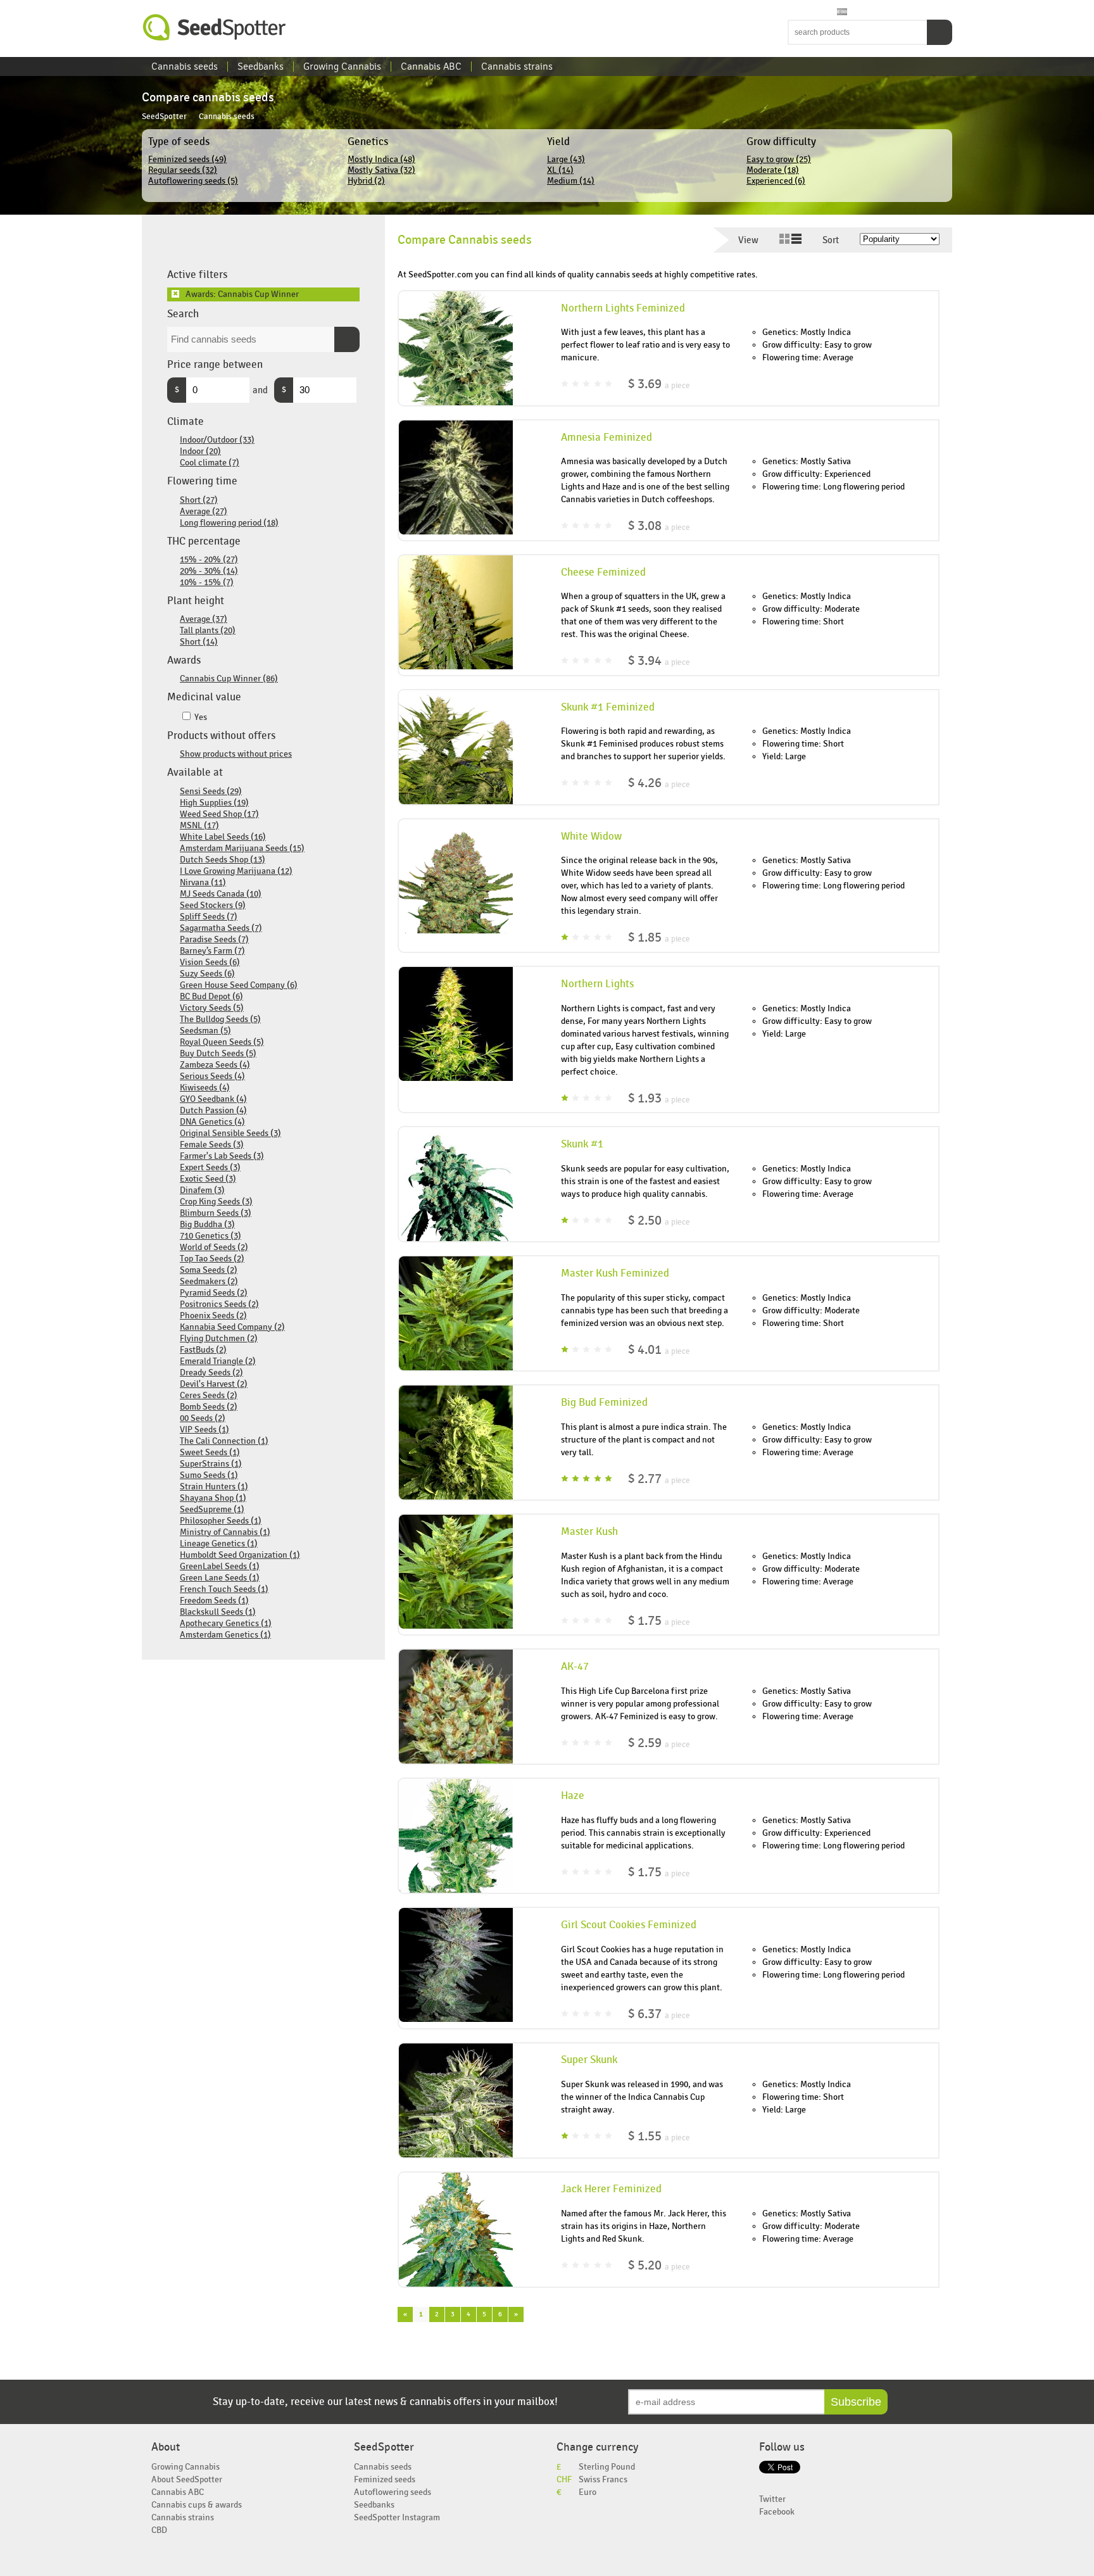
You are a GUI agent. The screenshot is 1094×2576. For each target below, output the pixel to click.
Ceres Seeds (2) (209, 1395)
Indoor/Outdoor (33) (217, 440)
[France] (818, 12)
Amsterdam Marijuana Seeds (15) (242, 848)
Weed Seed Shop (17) (219, 814)
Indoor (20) (200, 451)
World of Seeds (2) (214, 1247)
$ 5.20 (659, 2265)
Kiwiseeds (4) (205, 1088)
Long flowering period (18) (229, 523)
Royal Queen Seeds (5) (222, 1042)
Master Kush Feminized (615, 1273)
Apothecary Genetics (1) (226, 1623)
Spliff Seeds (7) (209, 917)
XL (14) (560, 170)
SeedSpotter (215, 28)
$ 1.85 (659, 938)
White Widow (591, 837)
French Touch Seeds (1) (224, 1589)
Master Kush (589, 1532)
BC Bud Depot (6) (211, 996)
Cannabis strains (517, 66)
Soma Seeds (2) (209, 1270)
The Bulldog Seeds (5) (220, 1019)
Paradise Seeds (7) (214, 939)
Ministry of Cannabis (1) (225, 1532)
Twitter (772, 2499)
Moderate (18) (773, 170)
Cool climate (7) (210, 463)
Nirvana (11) (203, 882)
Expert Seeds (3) (210, 1167)
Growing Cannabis (342, 66)
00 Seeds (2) (203, 1418)
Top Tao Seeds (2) (212, 1259)
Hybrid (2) (366, 181)
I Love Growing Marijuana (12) (236, 871)
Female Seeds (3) (212, 1145)
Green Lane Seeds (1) (220, 1578)
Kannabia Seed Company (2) (232, 1327)
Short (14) (199, 642)
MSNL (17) (199, 825)
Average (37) (204, 619)
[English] (794, 12)
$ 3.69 (659, 384)
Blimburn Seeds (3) (216, 1213)
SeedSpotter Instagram (397, 2517)
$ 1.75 (659, 1621)
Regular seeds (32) (183, 170)
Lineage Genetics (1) (219, 1544)
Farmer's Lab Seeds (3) (222, 1156)
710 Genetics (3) (211, 1236)
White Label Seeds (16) (223, 837)
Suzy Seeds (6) (207, 974)
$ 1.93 (659, 1098)
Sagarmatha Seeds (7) (221, 928)
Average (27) (204, 511)
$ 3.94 (659, 661)
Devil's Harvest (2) (214, 1384)
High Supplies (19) (214, 803)
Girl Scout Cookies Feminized (629, 1925)
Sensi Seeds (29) (211, 791)
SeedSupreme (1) (212, 1509)
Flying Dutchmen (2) (219, 1338)
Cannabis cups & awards (197, 2505)
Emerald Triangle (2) (218, 1361)
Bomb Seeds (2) (209, 1407)
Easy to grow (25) (779, 159)
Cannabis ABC (431, 66)
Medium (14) (571, 181)
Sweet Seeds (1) (210, 1452)
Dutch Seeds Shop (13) (223, 860)
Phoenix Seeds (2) (213, 1316)
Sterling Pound (607, 2467)
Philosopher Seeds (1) (221, 1521)
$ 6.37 (659, 2014)
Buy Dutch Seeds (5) (218, 1053)
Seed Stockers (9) (213, 905)
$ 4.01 (659, 1350)
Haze (573, 1796)
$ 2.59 (659, 1743)
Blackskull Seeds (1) (218, 1612)
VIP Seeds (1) (204, 1430)
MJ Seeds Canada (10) (221, 894)
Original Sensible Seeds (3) (230, 1133)
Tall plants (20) (208, 630)
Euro (588, 2492)
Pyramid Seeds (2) (214, 1293)
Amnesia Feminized (607, 438)
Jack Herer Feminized (611, 2189)
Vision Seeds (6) (210, 962)
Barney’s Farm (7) (212, 951)
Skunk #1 (582, 1144)
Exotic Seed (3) (208, 1179)
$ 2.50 (659, 1221)
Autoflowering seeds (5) (193, 181)
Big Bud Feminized (604, 1403)
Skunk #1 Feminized (608, 707)
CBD (159, 2530)
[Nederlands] (806, 12)
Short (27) (199, 500)
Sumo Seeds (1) (209, 1475)
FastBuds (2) (203, 1350)
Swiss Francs (603, 2479)
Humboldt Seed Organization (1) (240, 1555)
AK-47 (575, 1667)
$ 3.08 (659, 526)
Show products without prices (236, 754)
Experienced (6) (776, 181)
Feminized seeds (385, 2479)
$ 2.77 (659, 1479)
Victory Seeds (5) (212, 1008)
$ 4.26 (659, 783)
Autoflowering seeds (393, 2492)
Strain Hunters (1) (214, 1487)
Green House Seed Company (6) (239, 985)
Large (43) (566, 159)
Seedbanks (261, 66)
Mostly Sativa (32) (381, 170)
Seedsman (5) (205, 1031)
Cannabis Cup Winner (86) (229, 679)
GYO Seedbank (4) (213, 1099)
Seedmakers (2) (209, 1281)
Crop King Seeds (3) (216, 1202)
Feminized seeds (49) (187, 159)
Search (940, 32)
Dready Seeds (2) (211, 1373)
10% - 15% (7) (207, 582)
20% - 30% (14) (209, 571)
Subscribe (856, 2402)
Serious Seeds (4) (212, 1076)
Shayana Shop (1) (213, 1498)
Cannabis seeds (185, 66)
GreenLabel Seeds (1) (220, 1566)
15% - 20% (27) (209, 559)
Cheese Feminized (603, 572)
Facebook (777, 2512)
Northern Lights (597, 984)
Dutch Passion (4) (213, 1110)
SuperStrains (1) (211, 1464)
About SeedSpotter (187, 2479)
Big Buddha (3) (207, 1224)
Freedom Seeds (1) (214, 1601)
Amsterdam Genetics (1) (225, 1635)
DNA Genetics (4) (212, 1122)
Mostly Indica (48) (381, 159)
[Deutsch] (830, 12)
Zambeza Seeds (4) (215, 1065)
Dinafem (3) (202, 1190)
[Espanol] (842, 12)
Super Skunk (589, 2060)
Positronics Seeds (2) (219, 1304)
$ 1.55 (659, 2136)
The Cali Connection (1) (224, 1441)
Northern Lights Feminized (623, 308)
